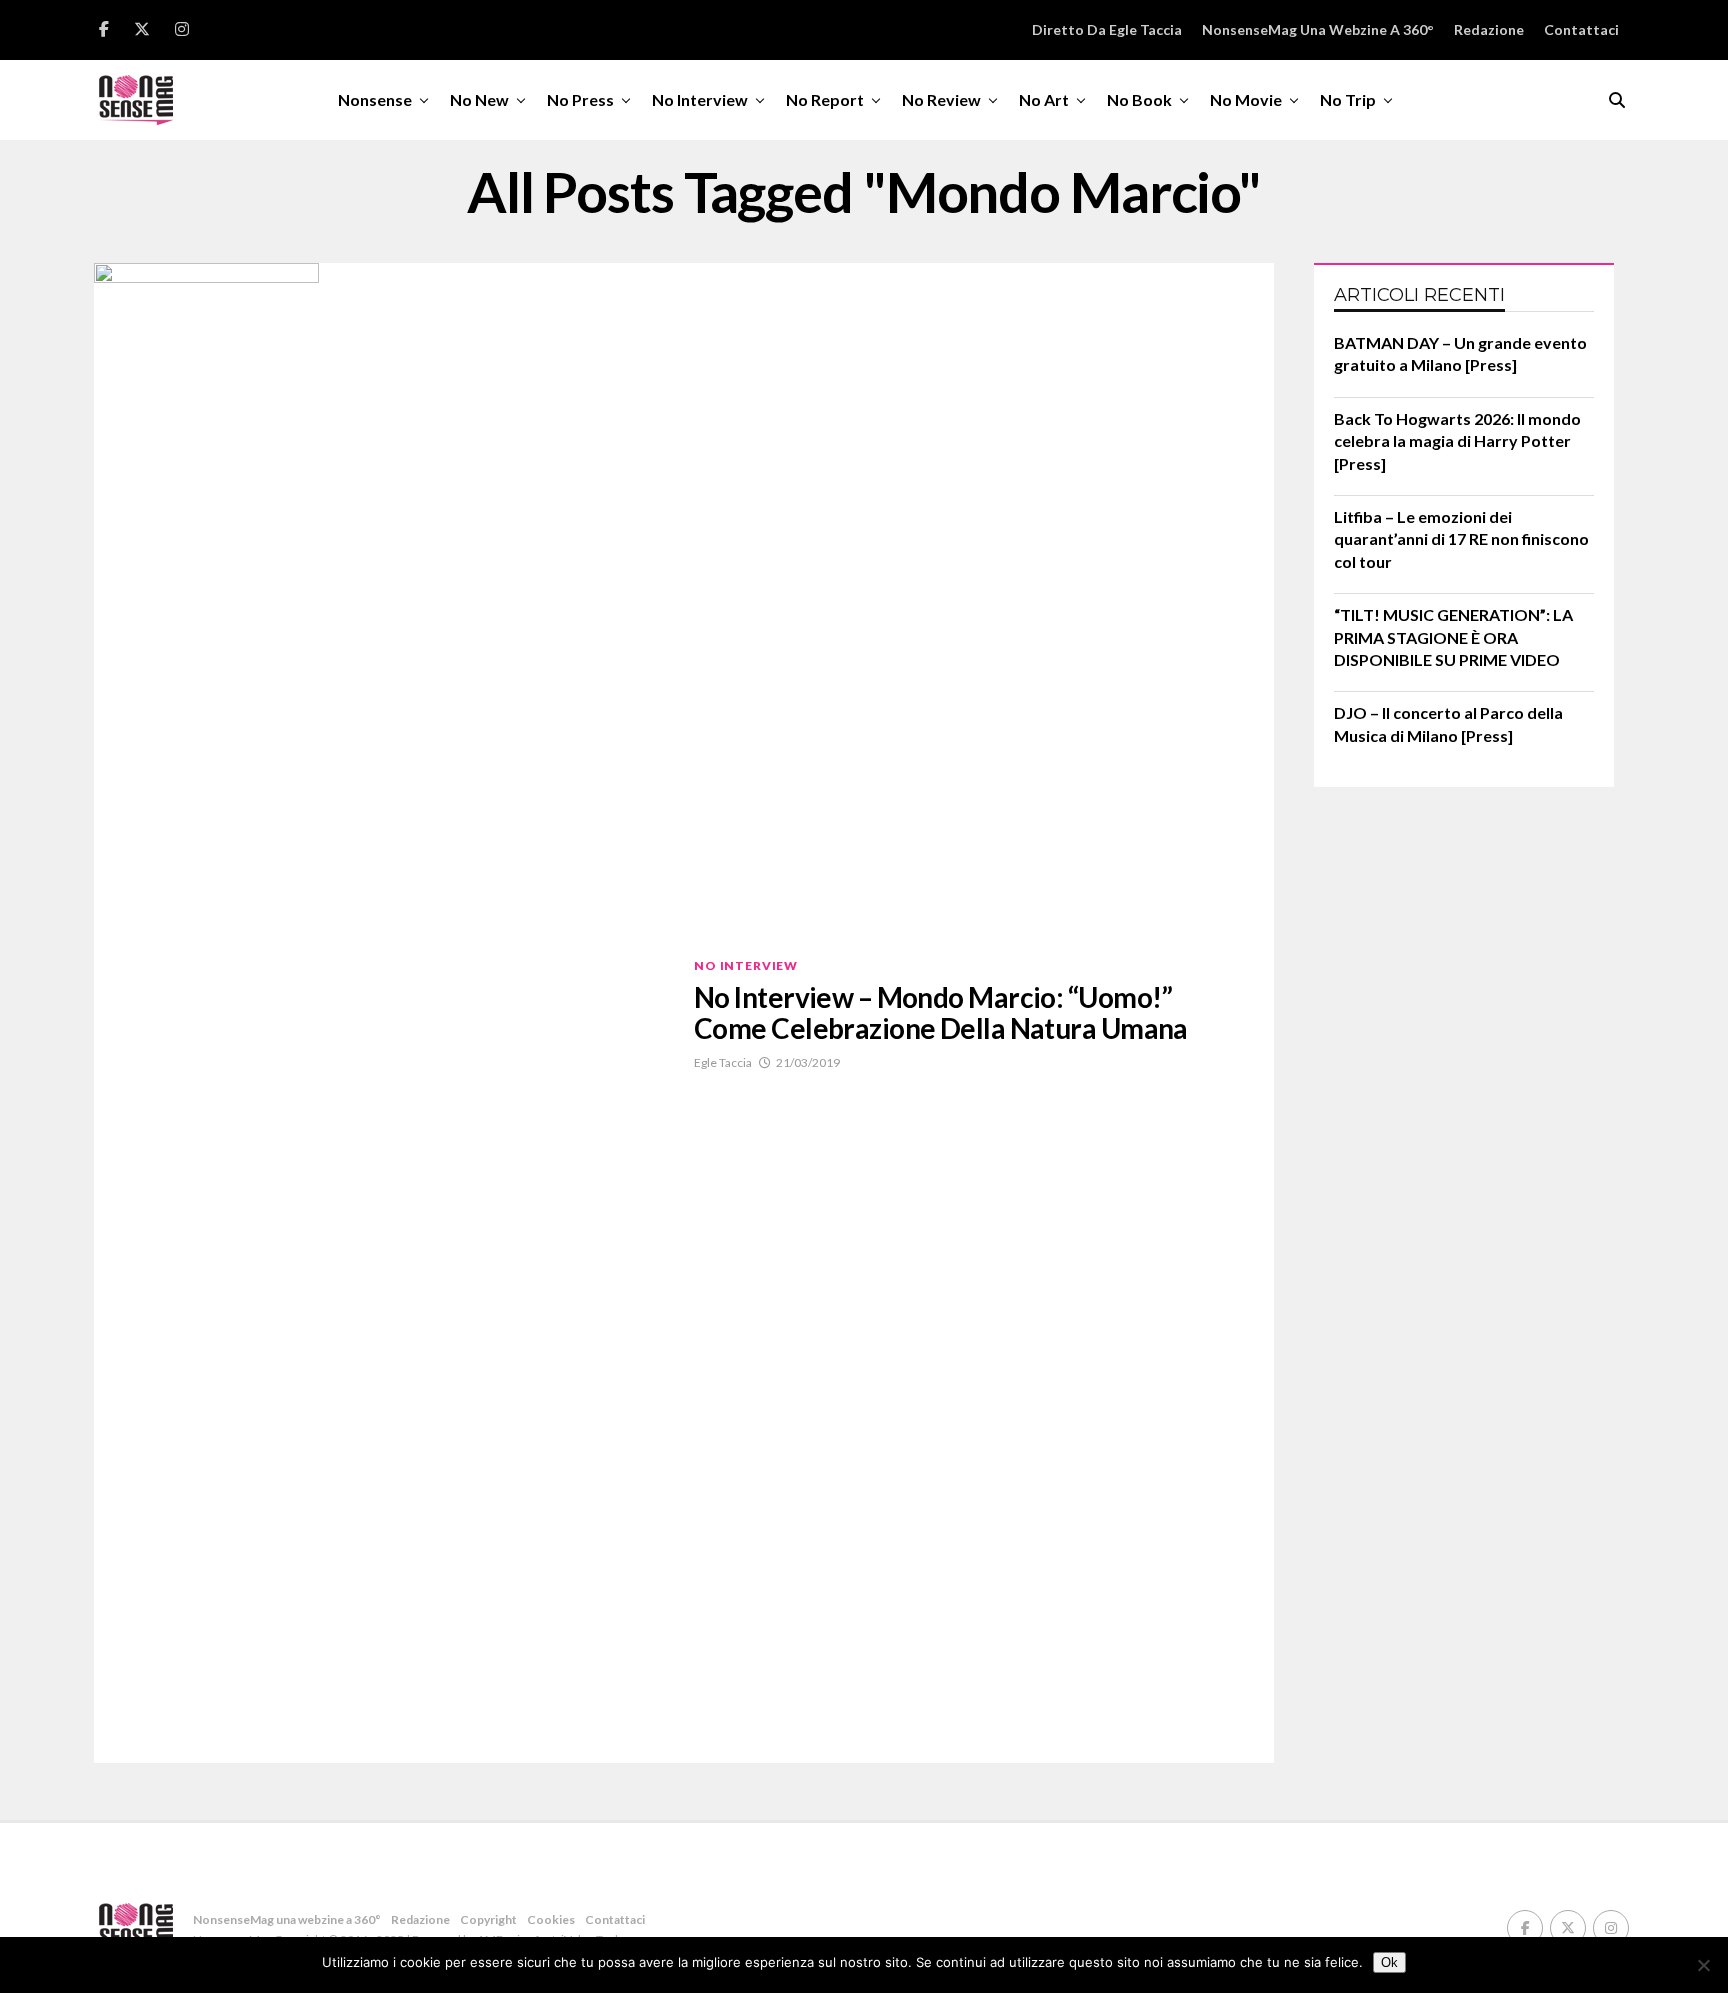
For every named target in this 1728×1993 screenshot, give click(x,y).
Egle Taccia (723, 1062)
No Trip (1348, 99)
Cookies (551, 1919)
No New (479, 99)
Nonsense (375, 99)
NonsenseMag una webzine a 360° (1318, 29)
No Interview (700, 99)
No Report (825, 99)
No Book (1139, 99)
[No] (1703, 1965)
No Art (1044, 99)
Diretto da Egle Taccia (1107, 29)
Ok (1389, 1962)
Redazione (1489, 29)
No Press (580, 99)
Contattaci (1581, 29)
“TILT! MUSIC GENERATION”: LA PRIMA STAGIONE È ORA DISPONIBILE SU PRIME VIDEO (1453, 637)
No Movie (1246, 99)
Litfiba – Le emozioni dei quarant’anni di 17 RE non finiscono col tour (1461, 539)
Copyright (488, 1919)
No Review (941, 99)
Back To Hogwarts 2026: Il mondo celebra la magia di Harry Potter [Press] (1457, 441)
